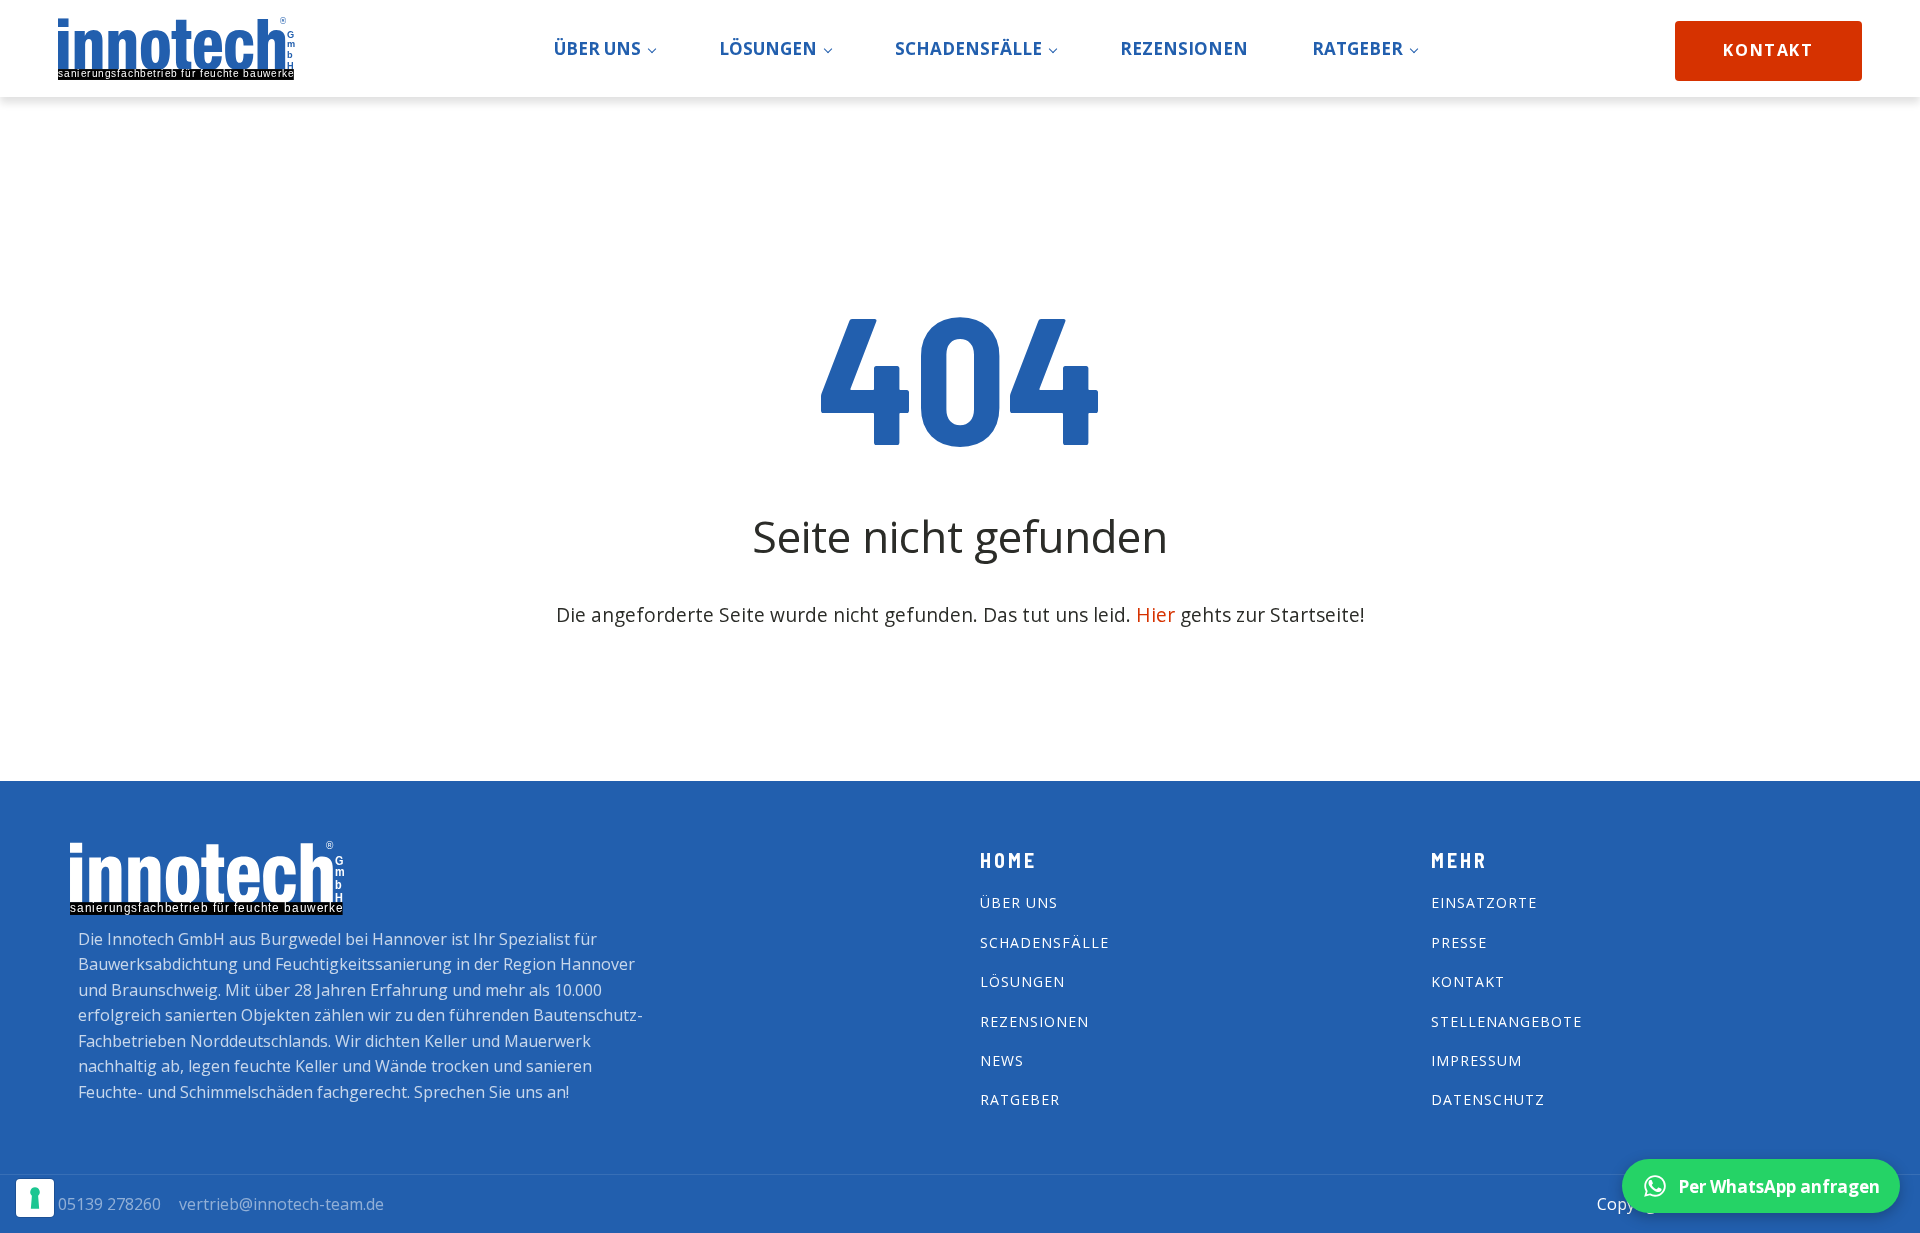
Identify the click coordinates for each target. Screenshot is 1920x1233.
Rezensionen (1034, 1021)
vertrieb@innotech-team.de (281, 1204)
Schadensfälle (1044, 942)
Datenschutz (1488, 1099)
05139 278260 (109, 1204)
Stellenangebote (1506, 1021)
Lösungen (1022, 981)
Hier (1158, 614)
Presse (1459, 942)
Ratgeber (1020, 1099)
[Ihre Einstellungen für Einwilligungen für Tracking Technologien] (35, 1198)
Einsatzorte (1484, 902)
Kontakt (1768, 50)
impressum (1476, 1060)
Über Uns (1019, 902)
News (1002, 1060)
